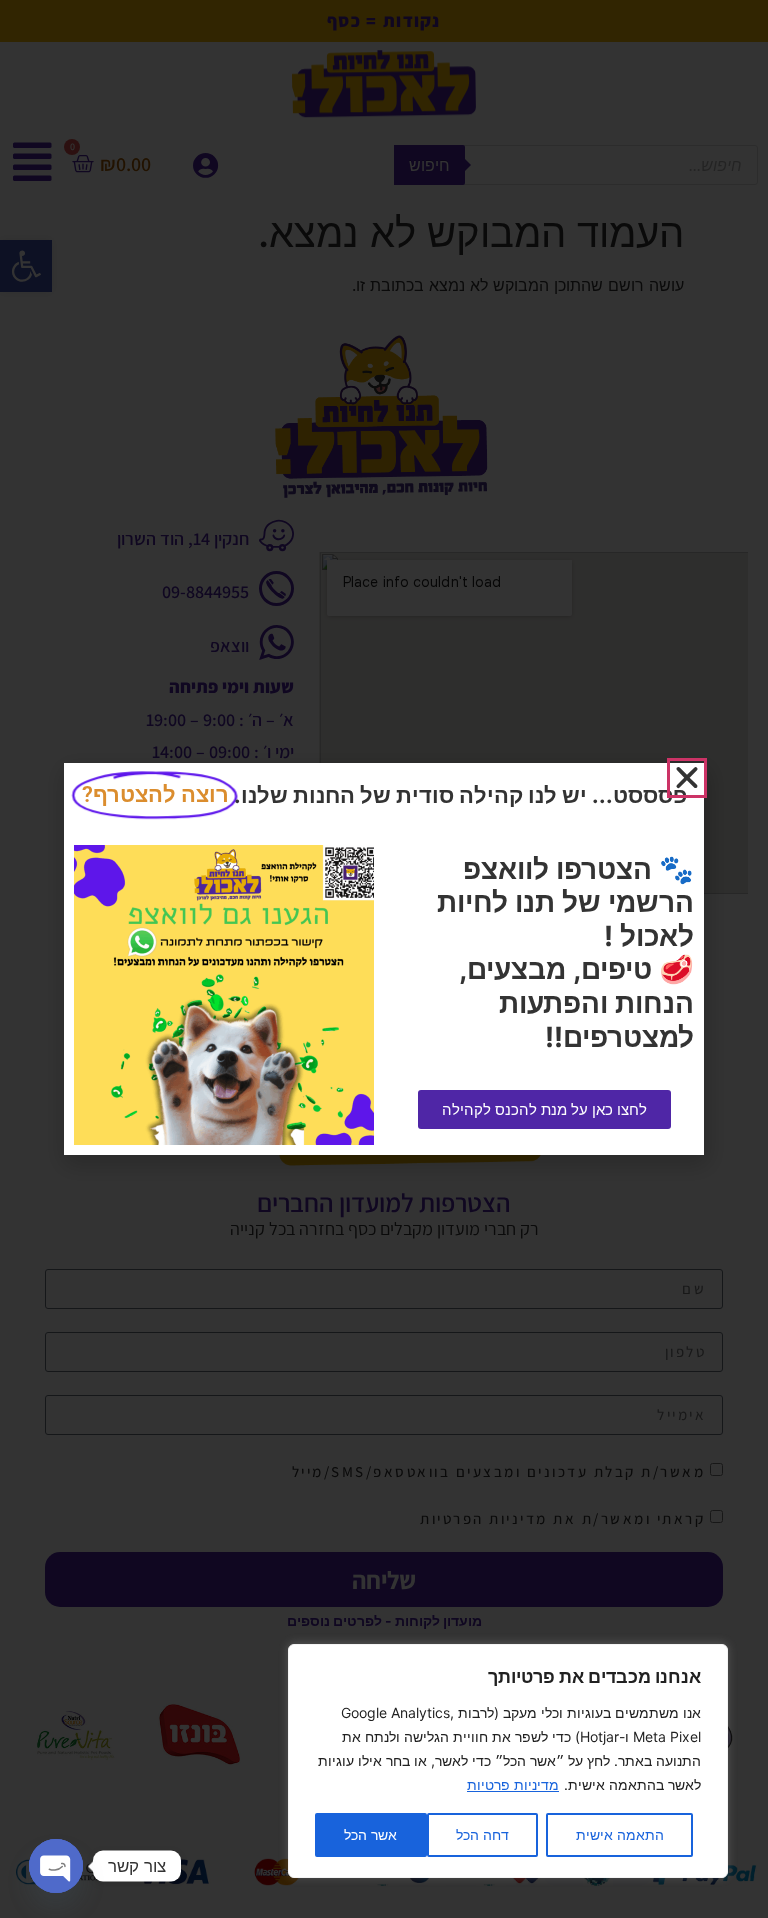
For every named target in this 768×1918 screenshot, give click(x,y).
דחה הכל (482, 1834)
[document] (384, 959)
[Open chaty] (56, 1866)
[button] (687, 778)
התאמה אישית (620, 1834)
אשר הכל (370, 1834)
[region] (508, 1761)
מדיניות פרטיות (513, 1784)
